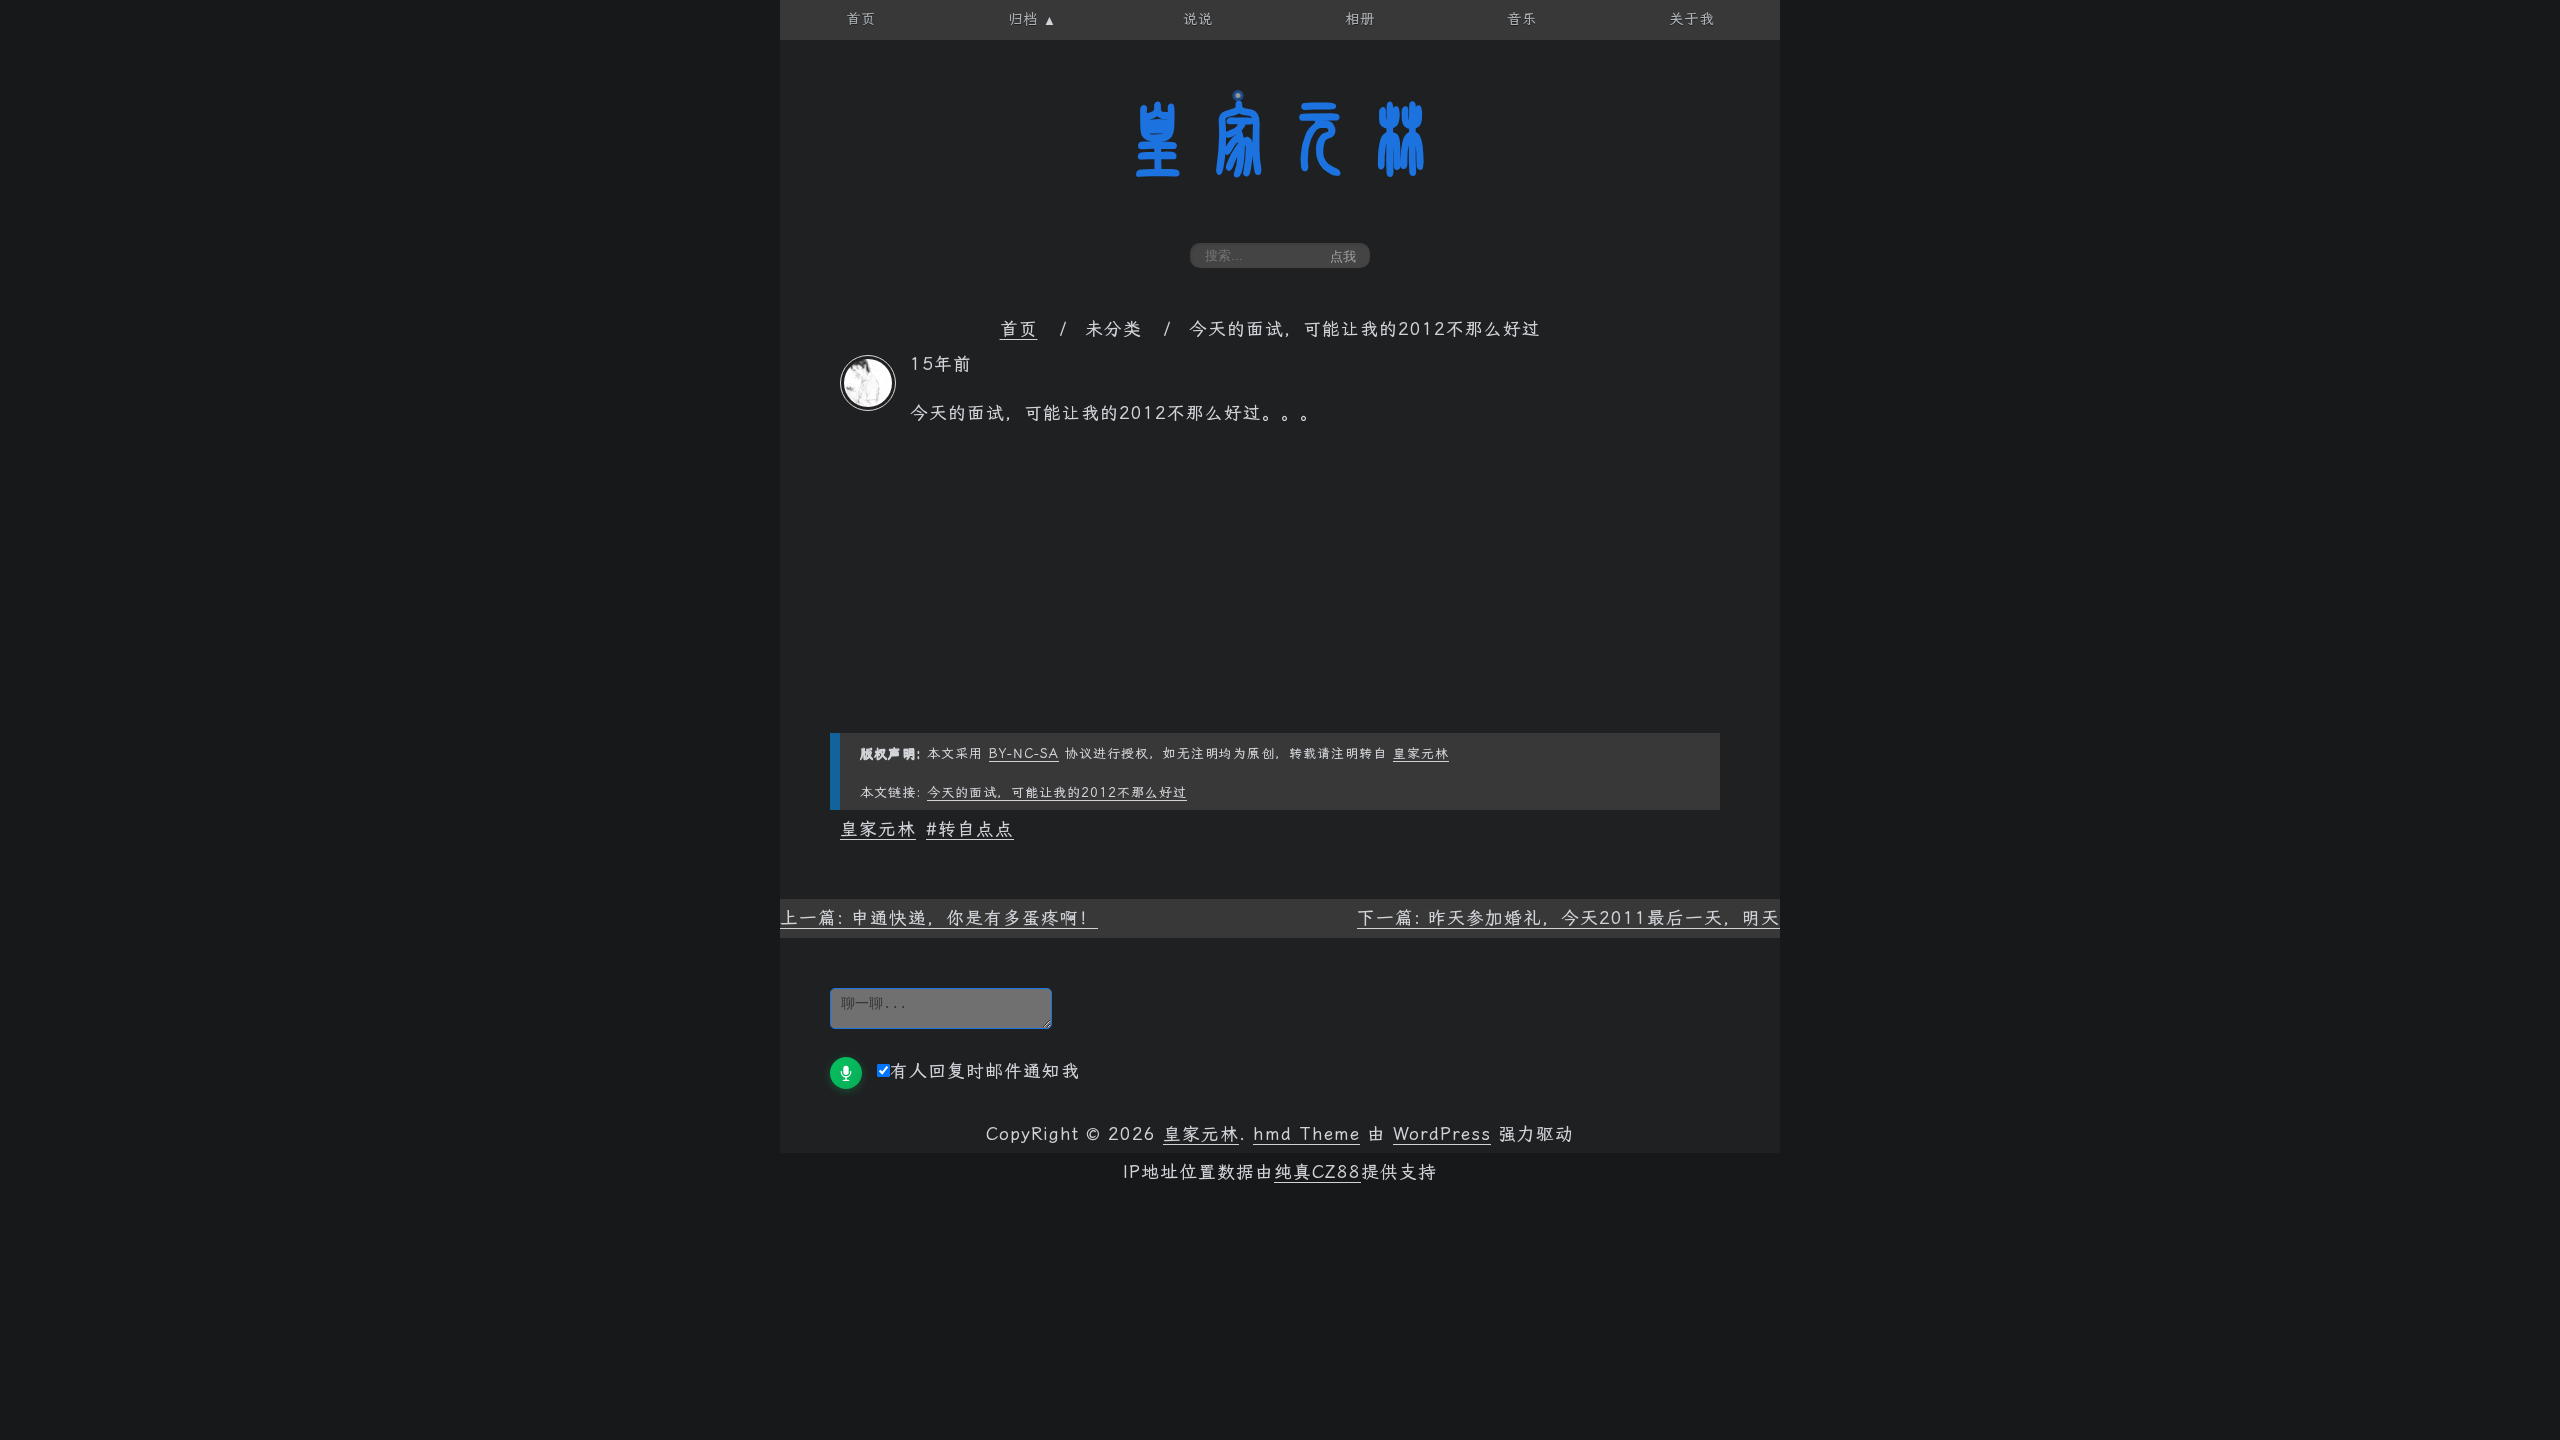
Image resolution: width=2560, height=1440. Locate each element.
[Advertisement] (1280, 593)
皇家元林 (1280, 139)
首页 (1019, 329)
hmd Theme (1306, 1134)
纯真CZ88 (1317, 1172)
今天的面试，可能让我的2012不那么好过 (1057, 792)
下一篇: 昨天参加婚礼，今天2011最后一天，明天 (1568, 918)
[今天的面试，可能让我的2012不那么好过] (868, 405)
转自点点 (976, 829)
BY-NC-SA (1024, 753)
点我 (1343, 256)
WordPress (1442, 1134)
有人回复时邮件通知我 (985, 1071)
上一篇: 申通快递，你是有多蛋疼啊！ (939, 918)
